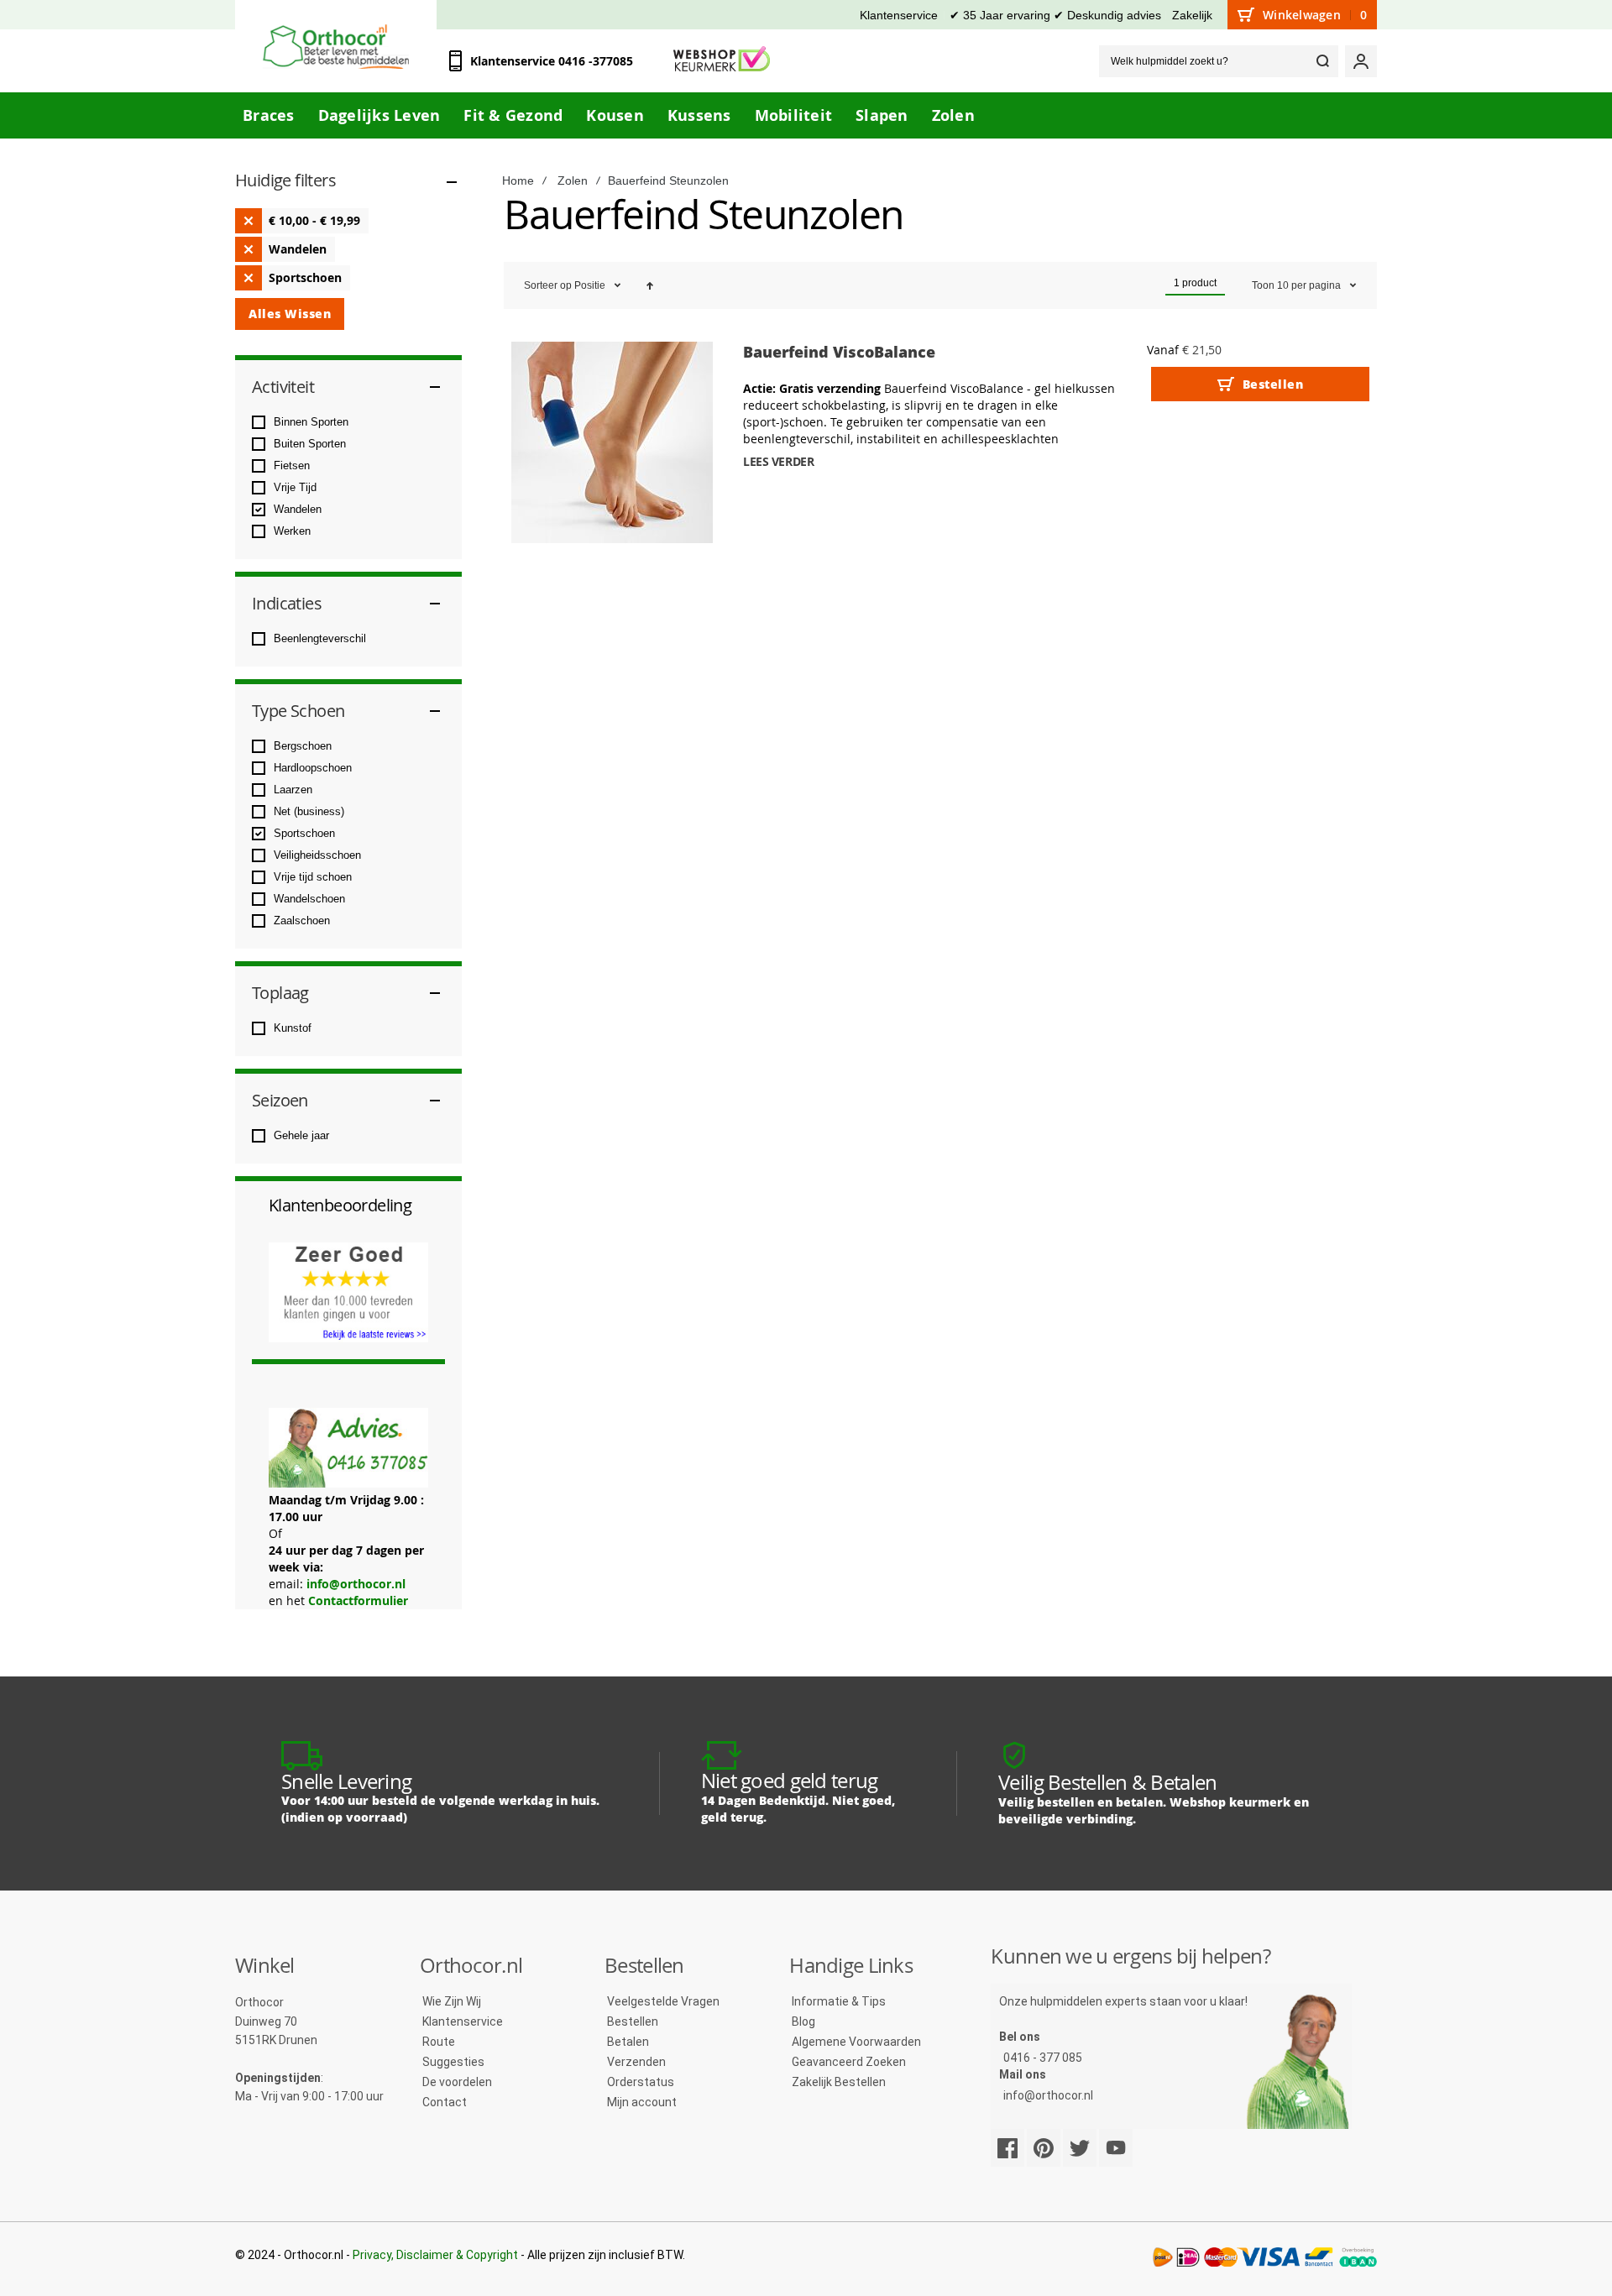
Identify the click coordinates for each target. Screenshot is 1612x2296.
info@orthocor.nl (356, 1584)
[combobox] (1219, 61)
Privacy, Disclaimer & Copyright (435, 2255)
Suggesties (453, 2062)
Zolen (573, 180)
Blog (803, 2021)
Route (439, 2042)
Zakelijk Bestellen (839, 2082)
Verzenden (636, 2062)
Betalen (628, 2042)
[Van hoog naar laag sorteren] (650, 285)
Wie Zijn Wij (452, 2001)
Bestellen (633, 2021)
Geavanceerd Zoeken (849, 2062)
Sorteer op (548, 285)
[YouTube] (1116, 2148)
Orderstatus (641, 2082)
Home (518, 180)
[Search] (1322, 61)
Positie (591, 285)
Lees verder (778, 461)
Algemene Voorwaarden (856, 2042)
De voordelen (457, 2082)
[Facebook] (1007, 2148)
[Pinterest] (1044, 2148)
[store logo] (336, 47)
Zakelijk (1192, 15)
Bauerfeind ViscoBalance (839, 352)
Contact (445, 2102)
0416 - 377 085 (1043, 2058)
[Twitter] (1080, 2148)
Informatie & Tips (839, 2001)
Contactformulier (358, 1600)
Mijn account (642, 2102)
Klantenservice (899, 15)
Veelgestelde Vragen (663, 2001)
